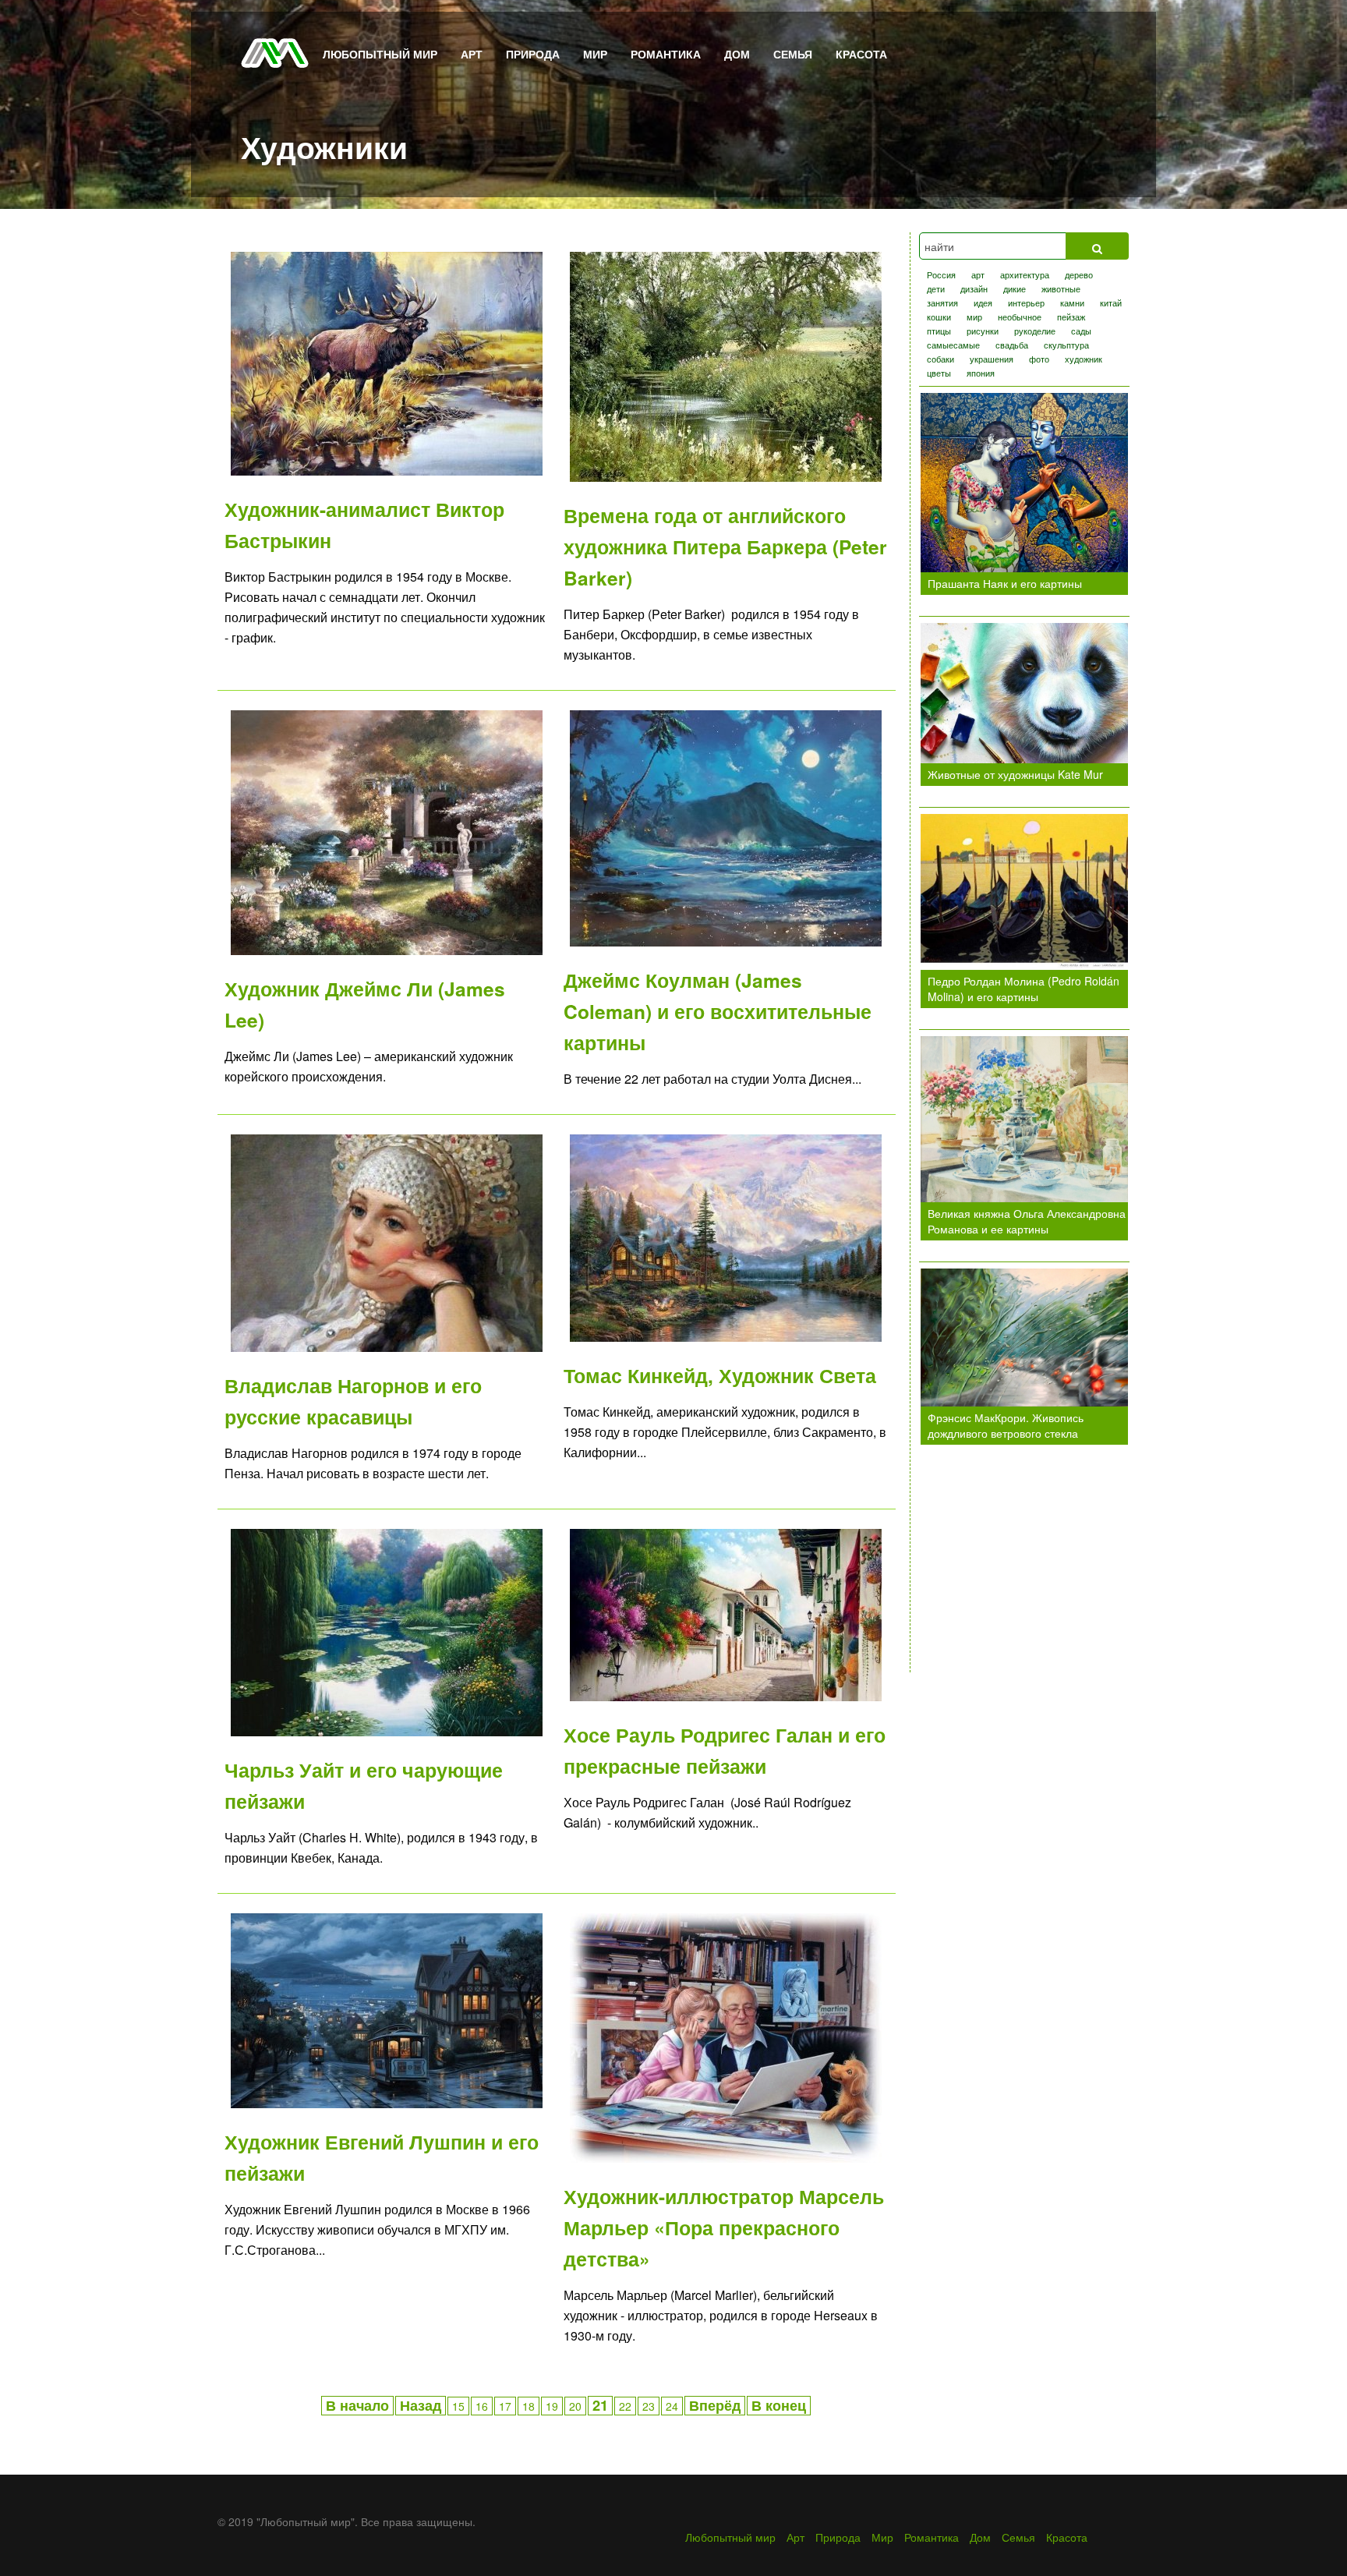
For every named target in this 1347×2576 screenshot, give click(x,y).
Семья (793, 54)
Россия (941, 274)
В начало (357, 2405)
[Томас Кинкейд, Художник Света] (726, 1237)
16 (482, 2406)
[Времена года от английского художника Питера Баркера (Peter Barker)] (726, 365)
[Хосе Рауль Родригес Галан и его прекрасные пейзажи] (726, 1613)
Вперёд (715, 2405)
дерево (1079, 274)
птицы (939, 331)
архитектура (1025, 274)
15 (458, 2406)
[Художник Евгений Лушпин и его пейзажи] (387, 2009)
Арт (472, 54)
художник (1084, 359)
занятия (942, 303)
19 (552, 2406)
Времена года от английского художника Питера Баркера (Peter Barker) (725, 547)
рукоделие (1035, 331)
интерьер (1026, 303)
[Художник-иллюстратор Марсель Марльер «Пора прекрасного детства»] (726, 2036)
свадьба (1012, 345)
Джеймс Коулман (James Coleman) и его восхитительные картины (718, 1011)
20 (575, 2406)
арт (978, 274)
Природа (533, 54)
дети (936, 288)
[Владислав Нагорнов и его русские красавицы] (387, 1241)
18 (529, 2406)
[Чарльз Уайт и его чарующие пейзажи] (387, 1631)
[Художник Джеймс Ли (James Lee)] (387, 831)
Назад (421, 2405)
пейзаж (1071, 317)
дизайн (974, 288)
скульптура (1066, 345)
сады (1081, 331)
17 (505, 2406)
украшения (992, 359)
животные (1061, 288)
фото (1039, 359)
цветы (939, 373)
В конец (779, 2405)
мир (974, 317)
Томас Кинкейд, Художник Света (720, 1375)
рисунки (983, 331)
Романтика (666, 54)
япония (981, 373)
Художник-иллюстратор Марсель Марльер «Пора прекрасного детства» (724, 2227)
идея (983, 303)
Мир (595, 54)
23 (649, 2406)
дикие (1015, 288)
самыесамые (953, 345)
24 (672, 2406)
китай (1111, 303)
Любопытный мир (380, 54)
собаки (940, 359)
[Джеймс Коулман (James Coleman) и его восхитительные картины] (726, 826)
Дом (737, 54)
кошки (939, 317)
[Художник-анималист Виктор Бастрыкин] (387, 362)
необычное (1020, 317)
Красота (861, 54)
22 (625, 2406)
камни (1072, 303)
